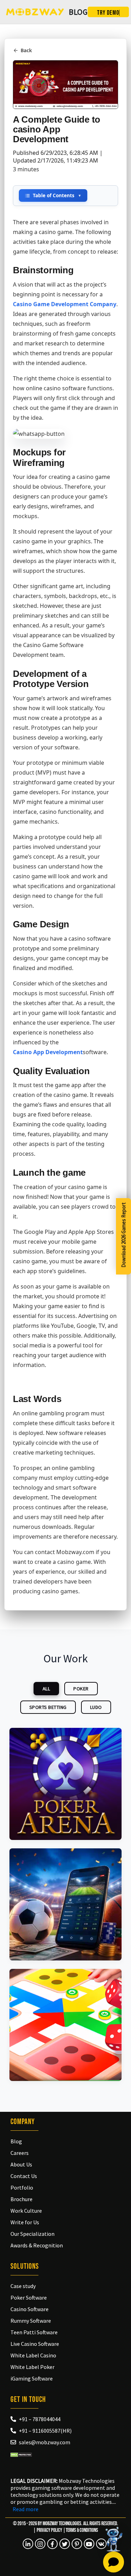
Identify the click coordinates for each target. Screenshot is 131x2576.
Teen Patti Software (34, 2332)
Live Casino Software (35, 2344)
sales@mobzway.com (45, 2442)
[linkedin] (28, 2544)
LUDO (96, 1707)
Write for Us (25, 2222)
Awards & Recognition (37, 2245)
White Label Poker (32, 2367)
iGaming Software (32, 2378)
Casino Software (30, 2309)
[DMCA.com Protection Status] (21, 2454)
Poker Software (29, 2297)
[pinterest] (77, 2544)
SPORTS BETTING (48, 1707)
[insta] (40, 2544)
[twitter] (65, 2544)
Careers (20, 2153)
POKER (81, 1689)
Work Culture (26, 2211)
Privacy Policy (49, 2530)
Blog (16, 2141)
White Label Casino (33, 2355)
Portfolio (22, 2187)
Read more (26, 2509)
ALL (46, 1689)
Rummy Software (31, 2321)
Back (26, 50)
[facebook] (52, 2544)
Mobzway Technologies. (63, 2524)
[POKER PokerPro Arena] (65, 1784)
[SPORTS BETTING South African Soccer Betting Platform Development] (65, 1904)
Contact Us (24, 2176)
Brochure (21, 2199)
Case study (23, 2286)
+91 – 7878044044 (40, 2419)
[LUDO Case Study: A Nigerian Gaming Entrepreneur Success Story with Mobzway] (65, 2025)
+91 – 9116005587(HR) (45, 2431)
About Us (21, 2164)
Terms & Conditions (82, 2530)
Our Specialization (32, 2234)
